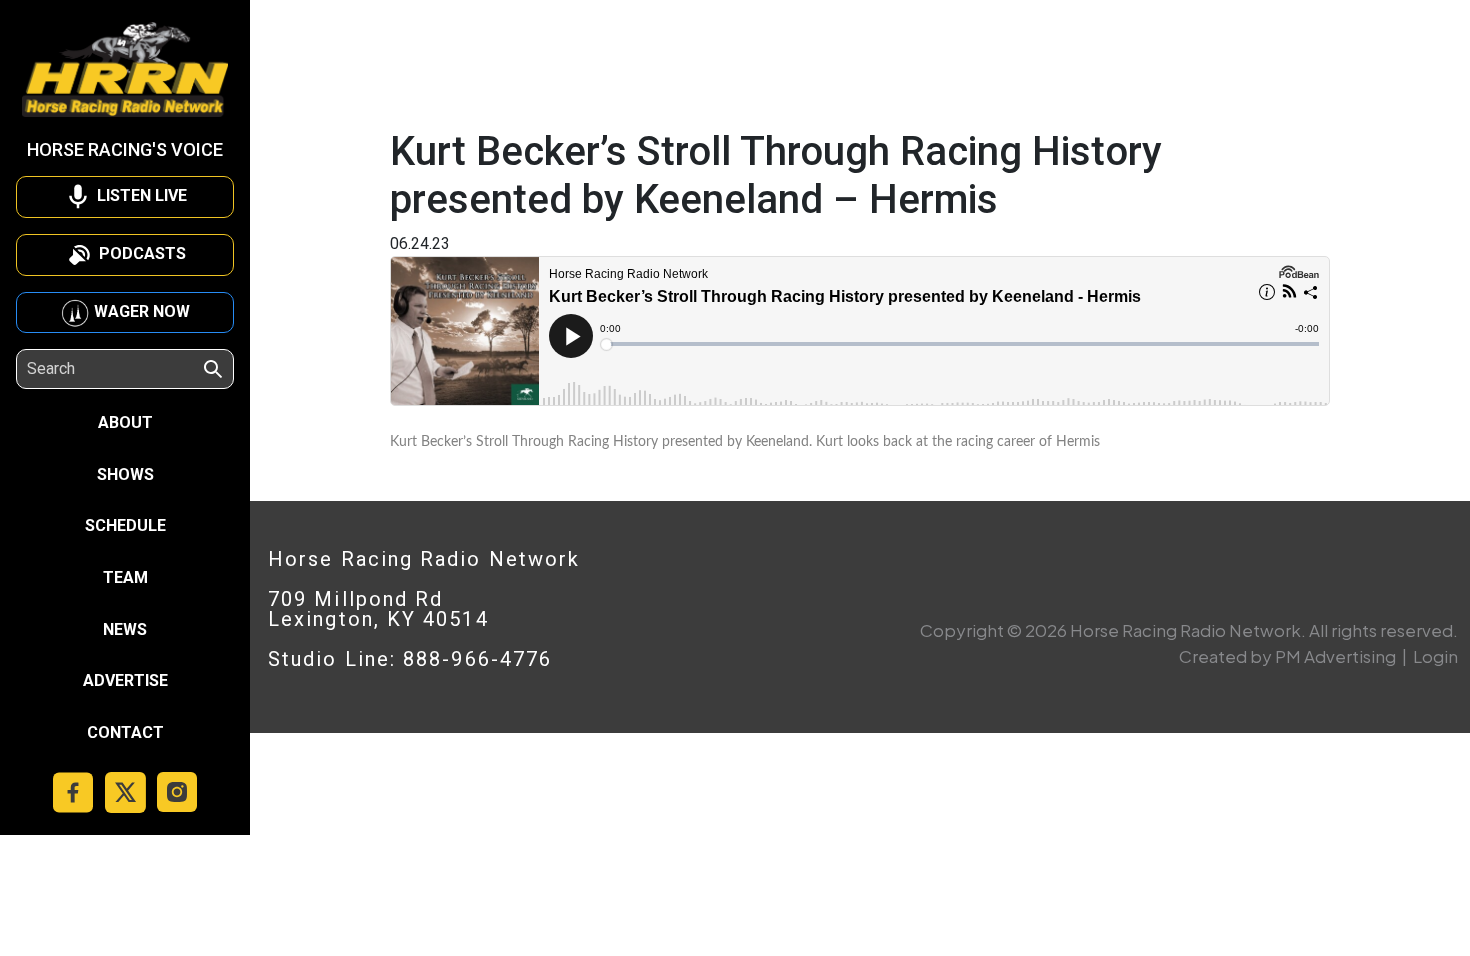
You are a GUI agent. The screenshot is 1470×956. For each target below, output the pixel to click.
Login (1435, 656)
